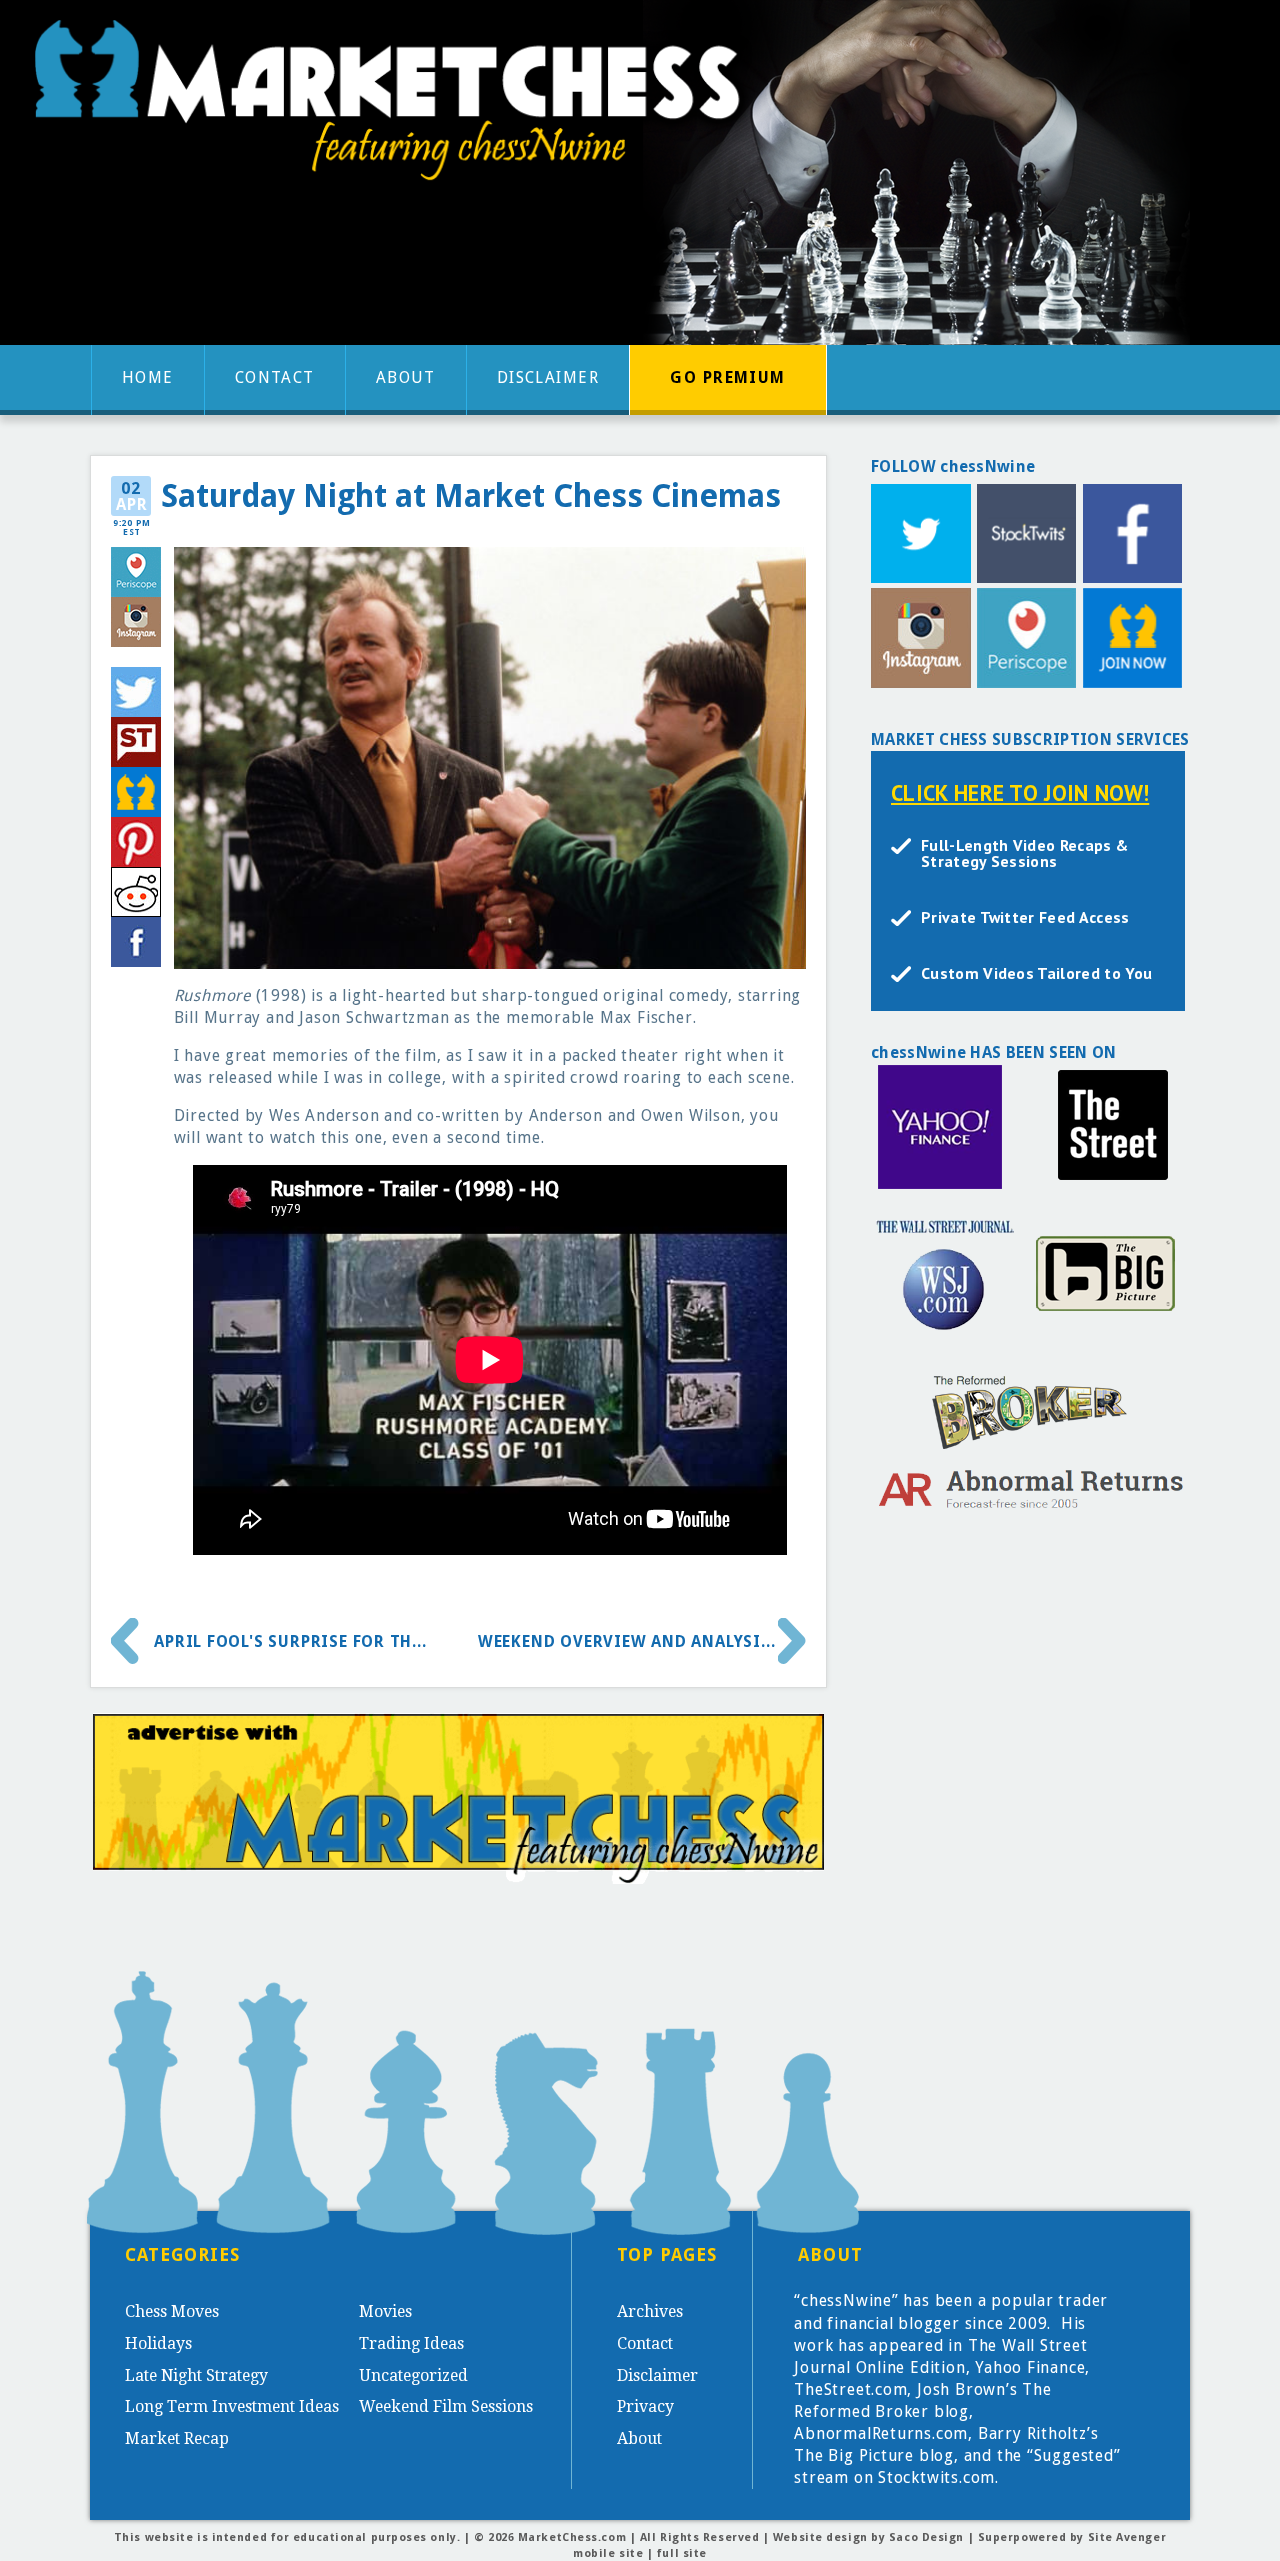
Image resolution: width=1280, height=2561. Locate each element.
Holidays (158, 2343)
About (406, 377)
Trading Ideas (411, 2343)
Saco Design (926, 2537)
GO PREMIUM (727, 377)
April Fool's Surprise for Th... (290, 1641)
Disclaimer (548, 377)
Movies (385, 2311)
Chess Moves (172, 2311)
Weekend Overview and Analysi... (627, 1641)
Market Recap (177, 2438)
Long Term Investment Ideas (232, 2406)
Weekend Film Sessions (446, 2406)
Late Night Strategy (196, 2375)
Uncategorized (413, 2375)
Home (148, 377)
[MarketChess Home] (395, 106)
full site (682, 2553)
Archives (650, 2311)
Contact (275, 377)
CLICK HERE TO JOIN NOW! (1020, 792)
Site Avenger (1127, 2537)
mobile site (608, 2553)
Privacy (645, 2406)
